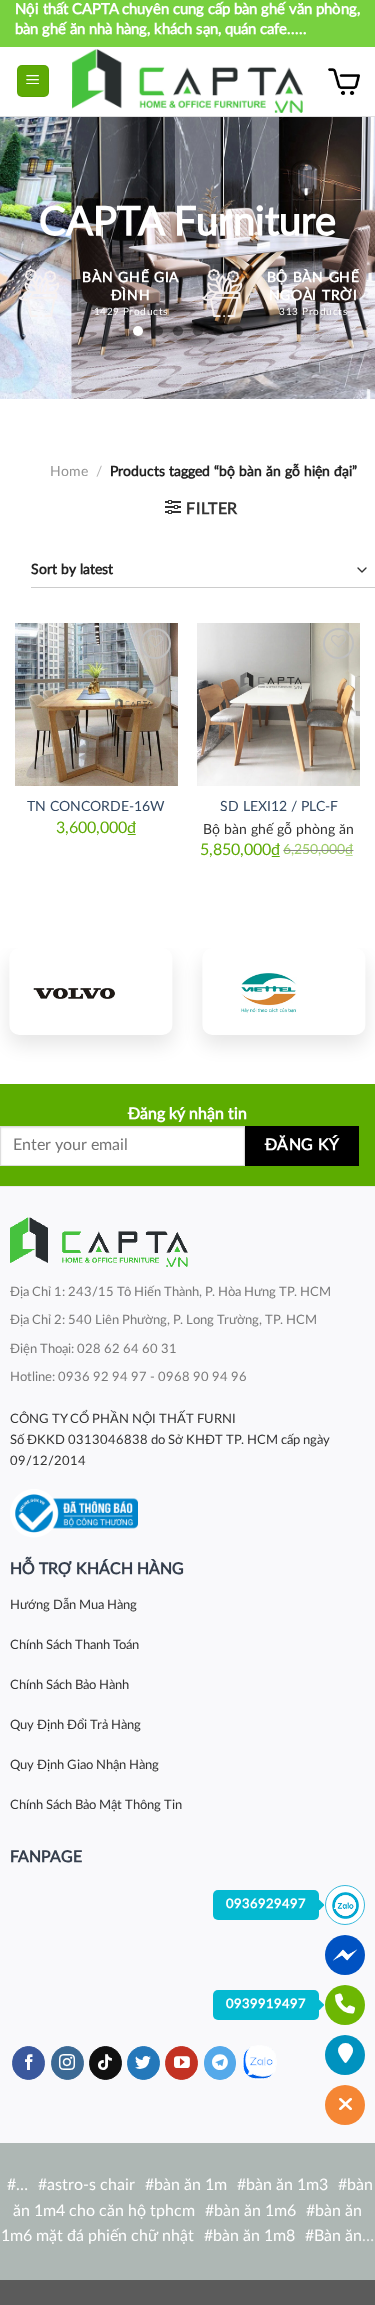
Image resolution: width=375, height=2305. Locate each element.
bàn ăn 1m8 (254, 2236)
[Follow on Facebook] (28, 2063)
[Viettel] (284, 991)
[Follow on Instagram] (67, 2063)
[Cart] (344, 81)
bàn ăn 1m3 (287, 2185)
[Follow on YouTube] (181, 2063)
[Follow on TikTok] (105, 2063)
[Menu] (33, 81)
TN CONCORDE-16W (96, 807)
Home (69, 472)
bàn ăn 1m (190, 2185)
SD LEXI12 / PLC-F (279, 807)
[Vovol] (91, 991)
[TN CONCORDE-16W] (96, 704)
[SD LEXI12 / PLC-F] (278, 704)
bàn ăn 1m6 (255, 2211)
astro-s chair (91, 2185)
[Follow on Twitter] (143, 2063)
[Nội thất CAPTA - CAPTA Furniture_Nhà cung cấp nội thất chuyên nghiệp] (187, 81)
